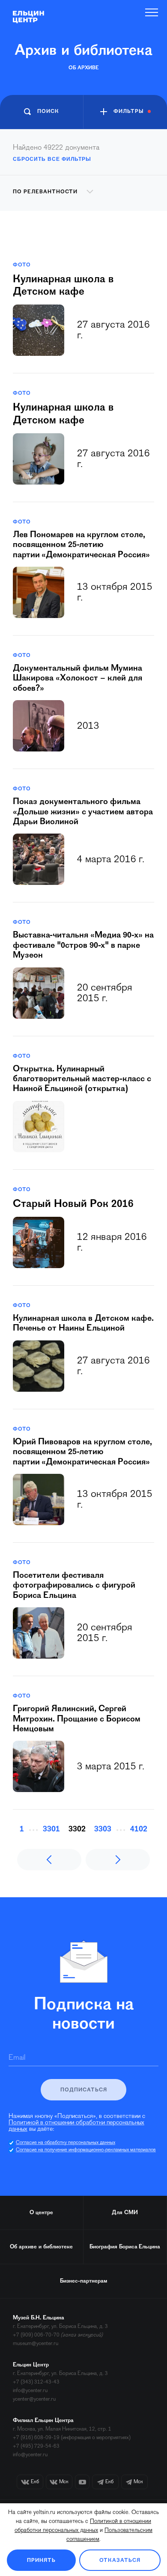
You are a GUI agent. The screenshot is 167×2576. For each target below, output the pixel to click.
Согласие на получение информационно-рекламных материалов (86, 2150)
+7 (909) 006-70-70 (36, 2335)
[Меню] (152, 12)
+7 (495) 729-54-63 (36, 2446)
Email (17, 2058)
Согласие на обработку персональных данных (66, 2143)
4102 (139, 1829)
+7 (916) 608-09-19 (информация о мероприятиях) (72, 2438)
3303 (103, 1829)
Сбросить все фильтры (52, 159)
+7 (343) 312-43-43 (36, 2382)
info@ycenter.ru (30, 2391)
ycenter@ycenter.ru (34, 2399)
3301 (51, 1829)
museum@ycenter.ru (36, 2344)
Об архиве (84, 68)
